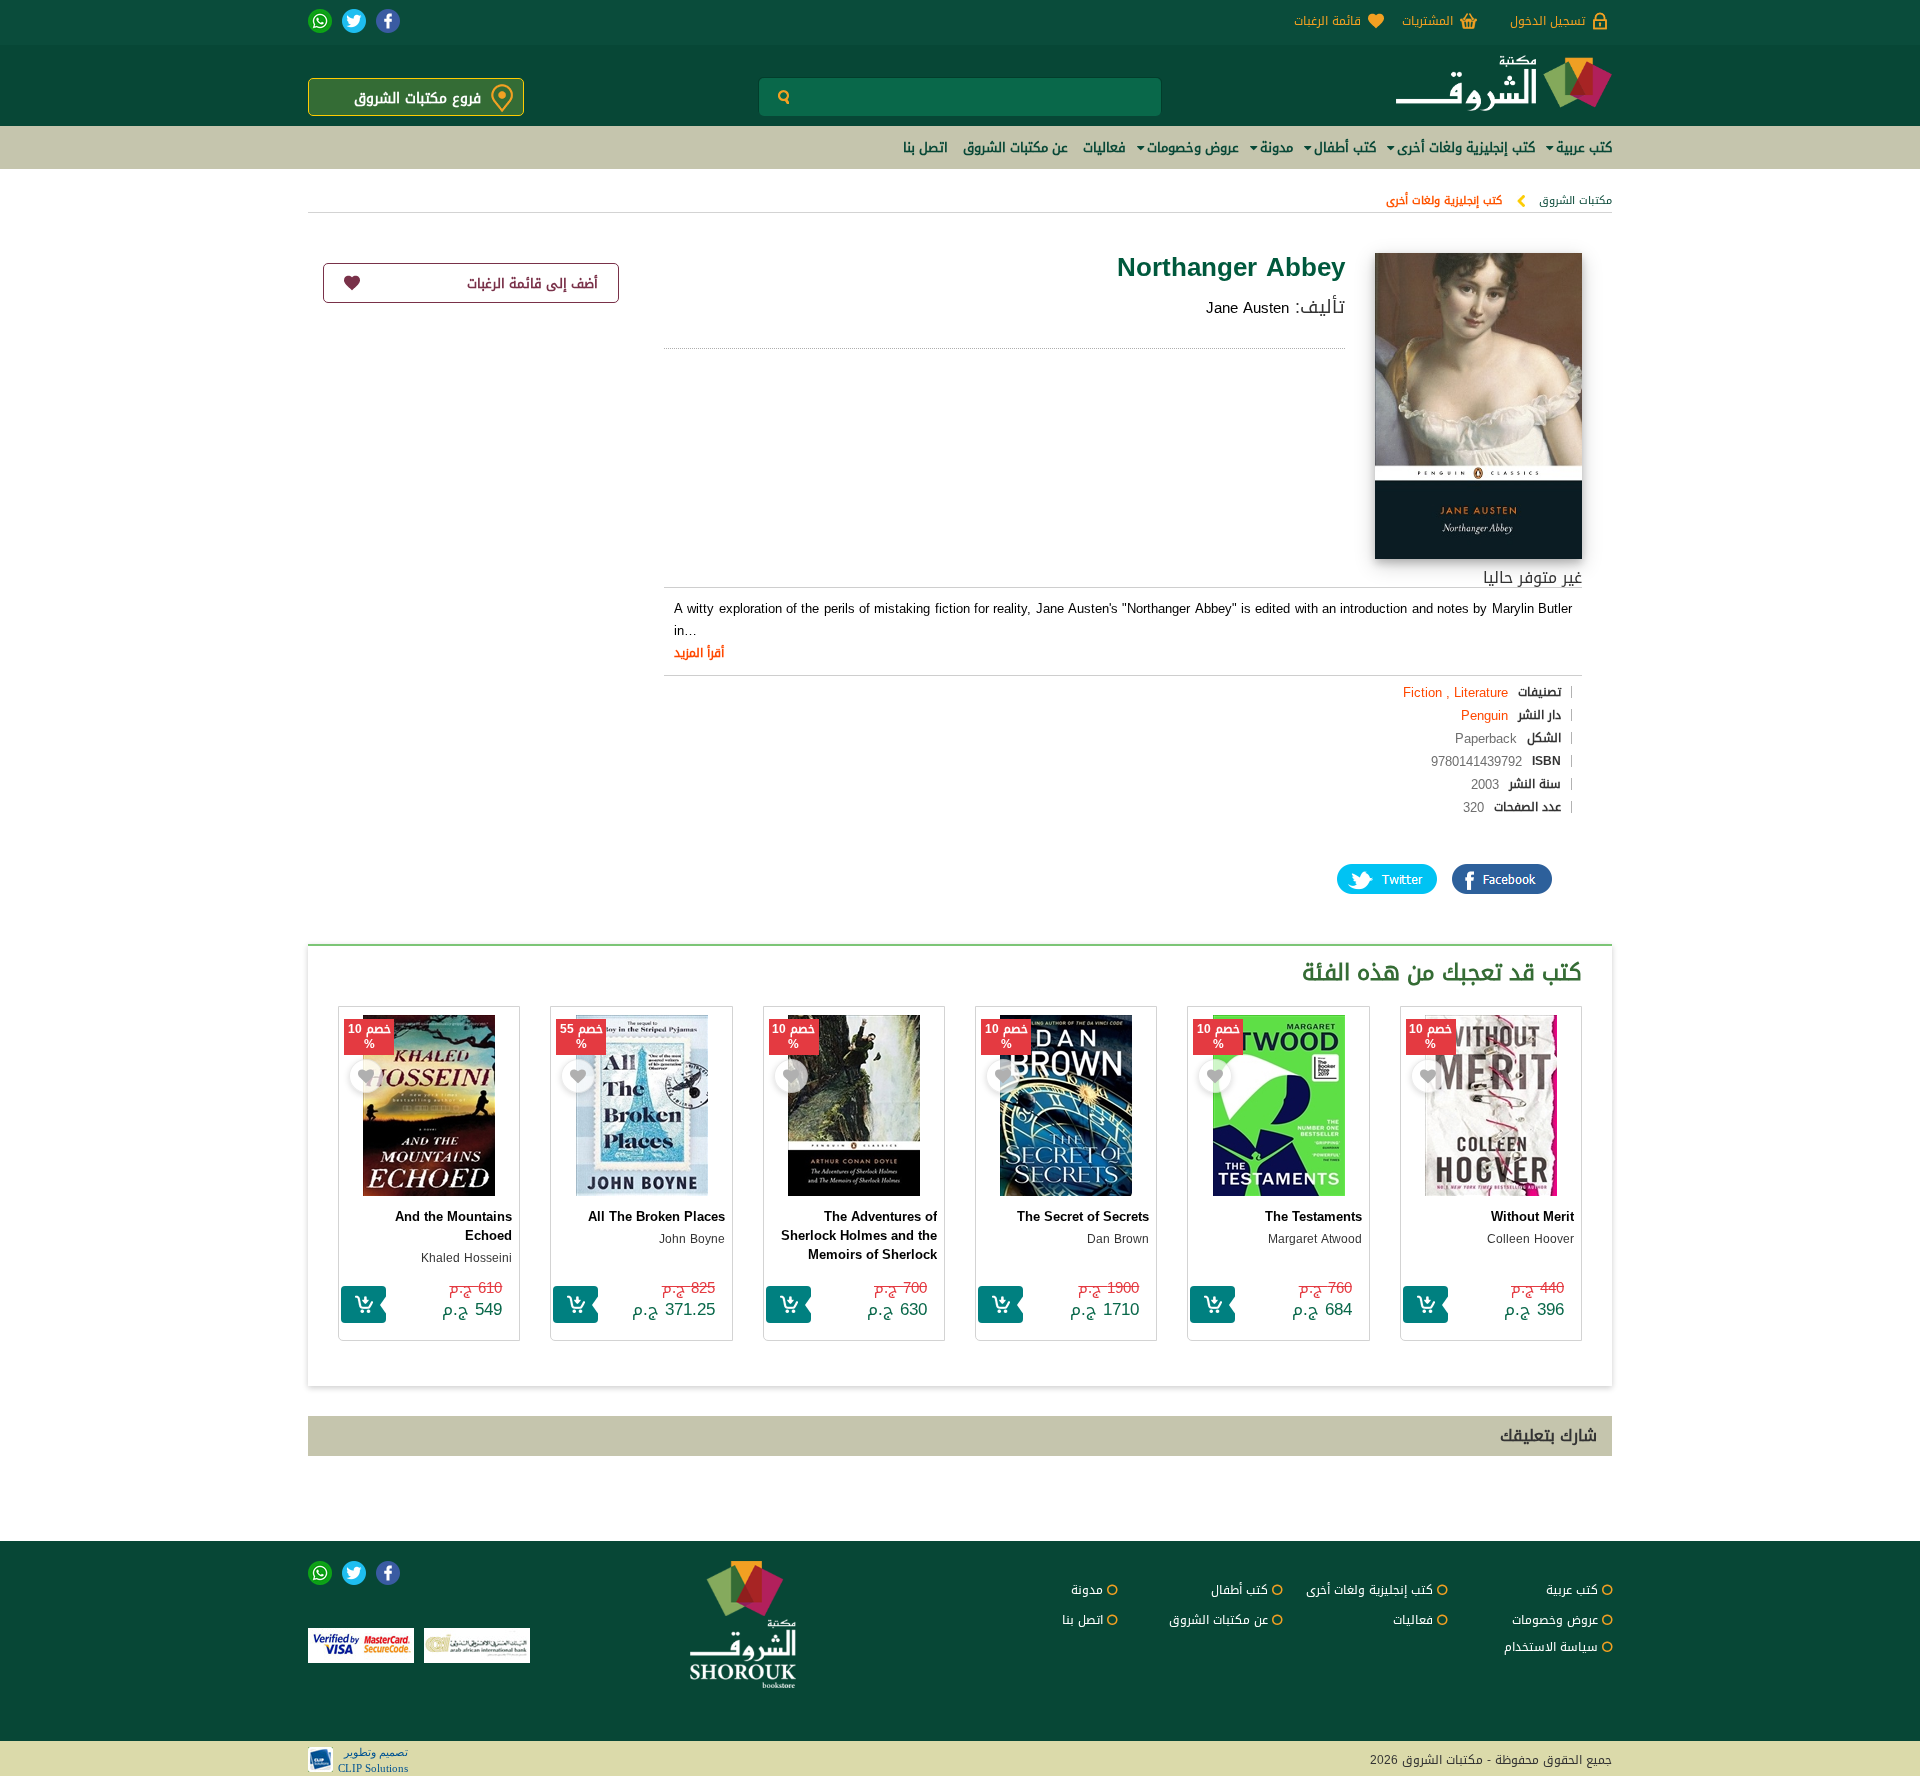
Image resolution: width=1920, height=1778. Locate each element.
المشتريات (1427, 21)
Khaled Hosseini (466, 1258)
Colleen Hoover (1530, 1239)
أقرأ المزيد (699, 653)
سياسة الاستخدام (1551, 1647)
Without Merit (1532, 1216)
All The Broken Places (656, 1216)
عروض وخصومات (1555, 1620)
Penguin (1484, 715)
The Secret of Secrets (1083, 1216)
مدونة (1087, 1590)
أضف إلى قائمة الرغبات (532, 283)
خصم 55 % (581, 1037)
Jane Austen (1247, 308)
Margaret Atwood (1315, 1239)
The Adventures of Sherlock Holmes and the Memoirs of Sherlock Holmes (859, 1245)
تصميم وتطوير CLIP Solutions (373, 1760)
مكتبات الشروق (1575, 200)
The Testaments (1313, 1216)
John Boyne (692, 1239)
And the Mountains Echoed (453, 1226)
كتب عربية (1572, 1590)
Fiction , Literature (1455, 692)
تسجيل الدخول (1547, 21)
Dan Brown (1118, 1239)
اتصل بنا (1082, 1620)
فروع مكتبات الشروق (417, 98)
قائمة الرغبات (1327, 21)
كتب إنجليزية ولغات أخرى (1444, 200)
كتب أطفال (1239, 1590)
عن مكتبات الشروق (1218, 1620)
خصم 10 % (1430, 1037)
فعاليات (1413, 1620)
